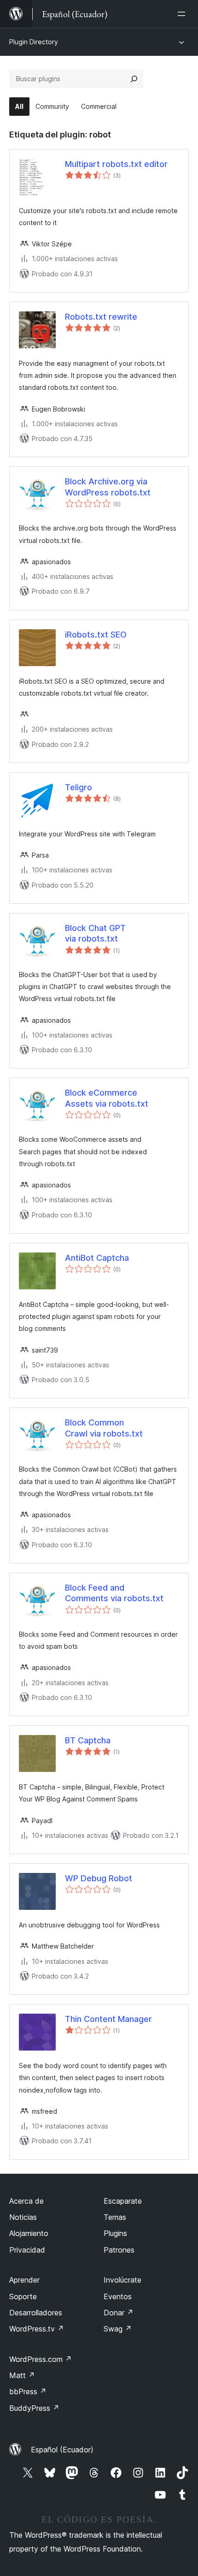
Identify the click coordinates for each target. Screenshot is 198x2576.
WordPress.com (41, 2359)
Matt (22, 2375)
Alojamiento (29, 2233)
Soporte (23, 2296)
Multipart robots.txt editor (116, 164)
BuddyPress (34, 2408)
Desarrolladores (36, 2313)
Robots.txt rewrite (101, 317)
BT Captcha (88, 1740)
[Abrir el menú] (183, 14)
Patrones (119, 2250)
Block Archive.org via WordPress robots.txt (108, 487)
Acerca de (26, 2201)
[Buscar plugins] (134, 79)
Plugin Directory (34, 42)
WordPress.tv (37, 2329)
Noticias (23, 2217)
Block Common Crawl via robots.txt (104, 1428)
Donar (119, 2313)
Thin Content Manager (108, 2019)
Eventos (118, 2296)
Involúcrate (122, 2280)
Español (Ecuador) (62, 2450)
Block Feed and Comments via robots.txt (114, 1593)
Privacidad (27, 2250)
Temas (115, 2217)
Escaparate (123, 2201)
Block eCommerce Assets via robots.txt (107, 1098)
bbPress (28, 2391)
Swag (118, 2329)
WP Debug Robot (99, 1878)
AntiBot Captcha (97, 1258)
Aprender (24, 2280)
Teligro (79, 787)
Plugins (115, 2233)
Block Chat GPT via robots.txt (95, 933)
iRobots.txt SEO (96, 635)
